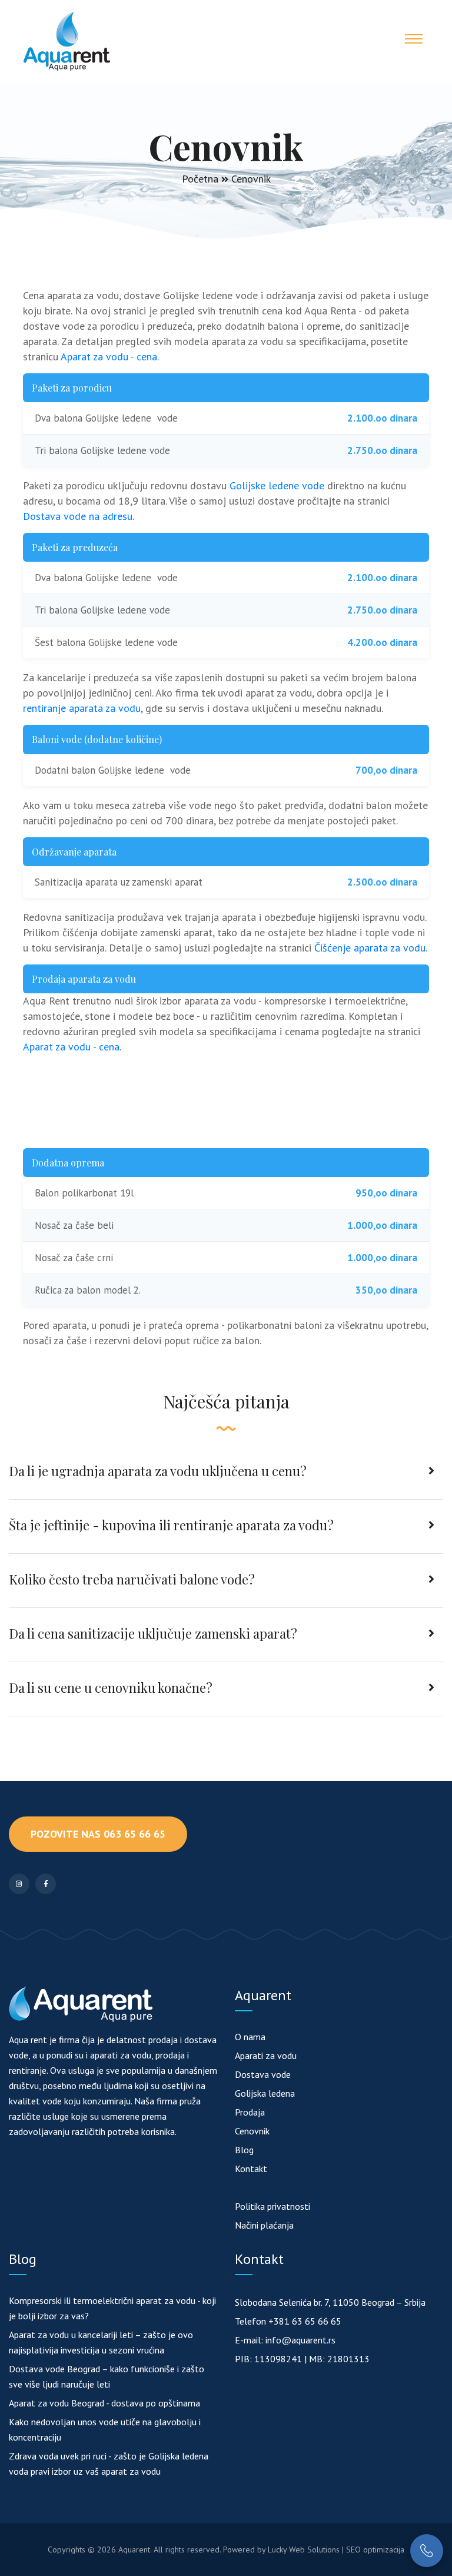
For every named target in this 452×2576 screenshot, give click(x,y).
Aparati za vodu (266, 2056)
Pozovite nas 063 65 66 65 (98, 1834)
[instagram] (19, 1884)
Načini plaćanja (264, 2225)
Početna (200, 179)
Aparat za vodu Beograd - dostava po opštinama (104, 2403)
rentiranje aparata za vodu (82, 708)
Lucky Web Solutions (304, 2550)
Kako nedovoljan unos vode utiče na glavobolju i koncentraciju (105, 2429)
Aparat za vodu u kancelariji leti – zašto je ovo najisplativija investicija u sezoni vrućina (101, 2342)
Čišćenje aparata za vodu (370, 948)
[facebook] (46, 1884)
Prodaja (250, 2112)
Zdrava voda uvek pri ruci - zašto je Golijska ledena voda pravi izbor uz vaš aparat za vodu (109, 2464)
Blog (244, 2150)
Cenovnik (252, 2131)
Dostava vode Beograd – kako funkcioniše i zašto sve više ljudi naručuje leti (107, 2376)
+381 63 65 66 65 (305, 2321)
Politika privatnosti (272, 2206)
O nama (250, 2037)
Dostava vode (263, 2074)
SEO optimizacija (375, 2550)
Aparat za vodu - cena (109, 357)
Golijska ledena (265, 2093)
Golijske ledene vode (277, 485)
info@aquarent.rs (300, 2340)
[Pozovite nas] (427, 2551)
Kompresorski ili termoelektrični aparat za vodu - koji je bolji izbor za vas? (112, 2308)
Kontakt (251, 2169)
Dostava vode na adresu (78, 516)
